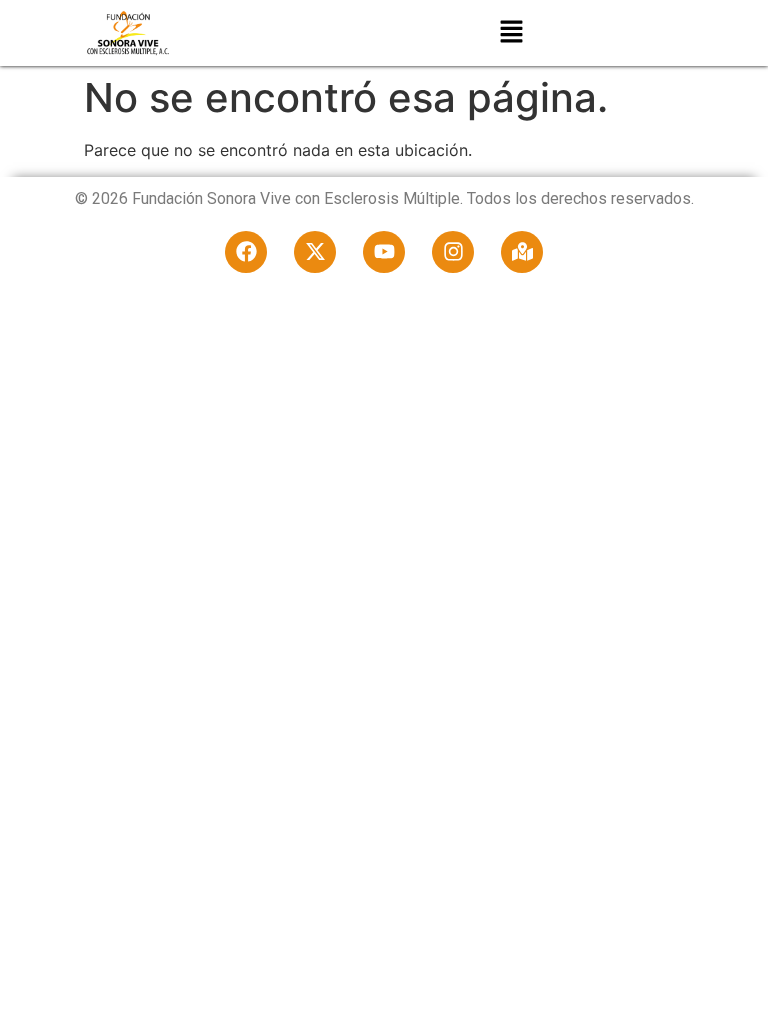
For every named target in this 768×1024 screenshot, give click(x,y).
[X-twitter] (315, 252)
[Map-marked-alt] (522, 252)
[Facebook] (246, 252)
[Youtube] (384, 252)
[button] (512, 33)
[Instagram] (453, 252)
